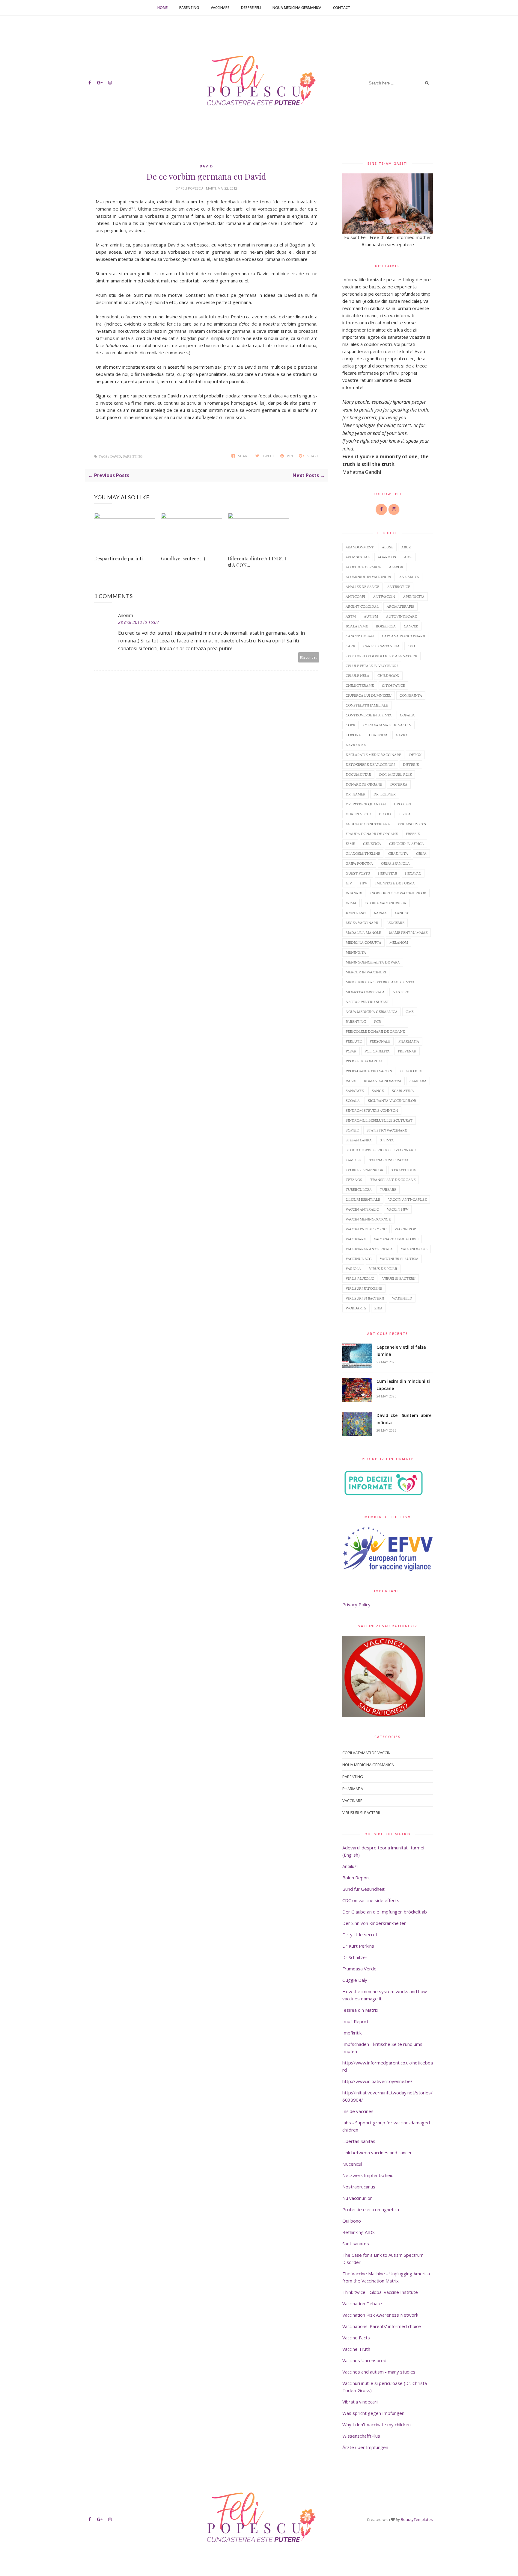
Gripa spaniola (395, 863)
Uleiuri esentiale (363, 1199)
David (206, 166)
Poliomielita (377, 1051)
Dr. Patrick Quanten (366, 804)
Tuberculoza (359, 1189)
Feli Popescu (192, 188)
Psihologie (411, 1071)
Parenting (189, 8)
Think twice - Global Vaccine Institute (380, 2292)
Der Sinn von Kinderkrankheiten (374, 1923)
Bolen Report (356, 1878)
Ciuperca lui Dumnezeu (369, 695)
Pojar (351, 1051)
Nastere (401, 992)
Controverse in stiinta (369, 715)
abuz (406, 547)
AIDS (408, 557)
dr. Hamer (356, 794)
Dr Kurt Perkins (358, 1946)
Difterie (411, 764)
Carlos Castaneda (381, 646)
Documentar (358, 774)
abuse (388, 547)
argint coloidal (362, 606)
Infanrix (354, 893)
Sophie (352, 1130)
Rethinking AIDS (359, 2232)
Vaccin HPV (398, 1209)
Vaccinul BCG (359, 1259)
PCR (378, 1021)
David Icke (356, 745)
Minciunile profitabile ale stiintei (380, 982)
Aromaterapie (400, 606)
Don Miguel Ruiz (395, 774)
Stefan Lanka (359, 1140)
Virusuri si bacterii (365, 1298)
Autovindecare (401, 616)
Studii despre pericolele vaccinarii (381, 1150)
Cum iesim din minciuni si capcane (403, 1385)
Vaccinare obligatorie (396, 1239)
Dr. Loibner (385, 794)
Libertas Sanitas (359, 2141)
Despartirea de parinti (118, 558)
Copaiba (407, 715)
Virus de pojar (383, 1269)
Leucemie (395, 923)
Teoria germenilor (365, 1170)
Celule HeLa (357, 676)
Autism (371, 616)
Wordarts (356, 1308)
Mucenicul (352, 2164)
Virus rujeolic (360, 1278)
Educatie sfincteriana (368, 824)
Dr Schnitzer (355, 1957)
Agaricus (387, 557)
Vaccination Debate (362, 2303)
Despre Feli (251, 8)
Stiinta (387, 1140)
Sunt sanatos (356, 2244)
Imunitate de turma (395, 883)
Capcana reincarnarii (403, 636)
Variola (353, 1269)
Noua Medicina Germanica (297, 8)
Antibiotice (399, 587)
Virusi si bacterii (399, 1278)
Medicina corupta (363, 942)
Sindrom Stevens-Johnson (372, 1110)
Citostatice (393, 685)
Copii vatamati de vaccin (387, 725)
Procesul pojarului (365, 1061)
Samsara (418, 1081)
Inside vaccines (358, 2111)
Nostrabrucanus (359, 2187)
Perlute (354, 1041)
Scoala (353, 1101)
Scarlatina (403, 1091)
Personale (380, 1041)
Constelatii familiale (367, 705)
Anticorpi (355, 596)
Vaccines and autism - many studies (379, 2372)
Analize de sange (362, 587)
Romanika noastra (383, 1081)
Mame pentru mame (408, 932)
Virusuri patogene (364, 1288)
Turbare (388, 1189)
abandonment (360, 547)
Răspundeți (309, 657)
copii (350, 725)
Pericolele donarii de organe (375, 1031)
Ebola (405, 814)
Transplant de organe (393, 1180)
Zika (378, 1308)
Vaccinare (220, 8)
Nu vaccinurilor (357, 2198)
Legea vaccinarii (362, 923)
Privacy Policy (356, 1604)
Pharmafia (409, 1041)
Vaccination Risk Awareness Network (380, 2315)
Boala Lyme (357, 626)
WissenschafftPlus (361, 2436)
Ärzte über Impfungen (365, 2447)
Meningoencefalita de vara (373, 962)
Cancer (411, 626)
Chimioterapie (360, 685)
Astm (351, 616)
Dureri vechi (358, 814)
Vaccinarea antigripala (369, 1249)
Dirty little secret (360, 1934)
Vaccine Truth (356, 2349)
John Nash (356, 913)
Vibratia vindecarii (360, 2402)
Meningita (356, 952)
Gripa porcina (359, 863)
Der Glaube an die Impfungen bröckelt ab (385, 1912)
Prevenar (407, 1051)
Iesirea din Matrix (360, 2010)
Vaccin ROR (405, 1229)
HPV (364, 883)
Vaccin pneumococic (366, 1229)
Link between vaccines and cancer (377, 2153)
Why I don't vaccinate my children (377, 2424)
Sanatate (355, 1091)
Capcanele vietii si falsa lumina (401, 1351)
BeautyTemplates (417, 2519)
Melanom (399, 942)
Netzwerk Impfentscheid (368, 2175)
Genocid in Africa (406, 844)
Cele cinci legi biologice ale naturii (381, 656)
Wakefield (402, 1298)
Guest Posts (358, 873)
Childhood (388, 676)
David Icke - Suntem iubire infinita (404, 1419)
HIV (349, 883)
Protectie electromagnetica (371, 2209)
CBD (411, 646)
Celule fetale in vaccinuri (372, 666)
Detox (415, 755)
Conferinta (411, 695)
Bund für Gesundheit (363, 1889)
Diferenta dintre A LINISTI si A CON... (257, 562)
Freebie (413, 834)
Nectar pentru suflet (367, 1002)
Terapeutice (404, 1170)
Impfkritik (352, 2033)
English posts (412, 824)
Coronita (378, 735)
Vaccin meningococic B (368, 1219)
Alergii (396, 567)
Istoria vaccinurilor (386, 903)
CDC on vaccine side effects (371, 1900)
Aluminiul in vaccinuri (368, 577)
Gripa (421, 853)
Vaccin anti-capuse (407, 1199)
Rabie (351, 1081)
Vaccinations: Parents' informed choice (382, 2326)
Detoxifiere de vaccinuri (370, 764)
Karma (380, 913)
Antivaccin (384, 596)
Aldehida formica (363, 567)
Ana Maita (409, 577)
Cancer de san (360, 636)
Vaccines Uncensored (364, 2360)
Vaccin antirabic (362, 1209)
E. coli (385, 814)
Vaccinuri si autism (399, 1259)
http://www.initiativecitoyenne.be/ (377, 2081)
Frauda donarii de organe (372, 834)
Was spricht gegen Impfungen (373, 2413)
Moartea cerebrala (365, 992)
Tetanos (354, 1180)
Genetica (372, 844)
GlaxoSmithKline (363, 853)
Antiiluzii (350, 1866)
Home (162, 8)
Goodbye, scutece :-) (183, 558)
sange (378, 1091)
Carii (350, 646)
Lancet (402, 913)
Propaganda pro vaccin (369, 1071)
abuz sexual (358, 557)
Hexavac (413, 873)
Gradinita (398, 853)
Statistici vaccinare (387, 1130)
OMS (410, 1012)
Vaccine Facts (356, 2338)
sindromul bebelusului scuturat (379, 1120)
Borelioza (386, 626)
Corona (353, 735)
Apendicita (414, 596)
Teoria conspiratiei (389, 1160)
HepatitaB (387, 873)
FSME (350, 844)
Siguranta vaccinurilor (392, 1101)
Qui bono (352, 2221)
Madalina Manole (363, 932)
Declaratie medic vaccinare (373, 755)
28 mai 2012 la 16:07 (138, 622)
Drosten (402, 804)
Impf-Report (355, 2021)
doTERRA (399, 784)
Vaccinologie (414, 1249)
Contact (342, 8)
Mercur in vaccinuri (366, 972)
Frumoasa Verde (359, 1969)
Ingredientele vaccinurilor (398, 893)
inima (351, 903)
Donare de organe (364, 784)
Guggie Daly (355, 1980)
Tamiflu (353, 1160)
